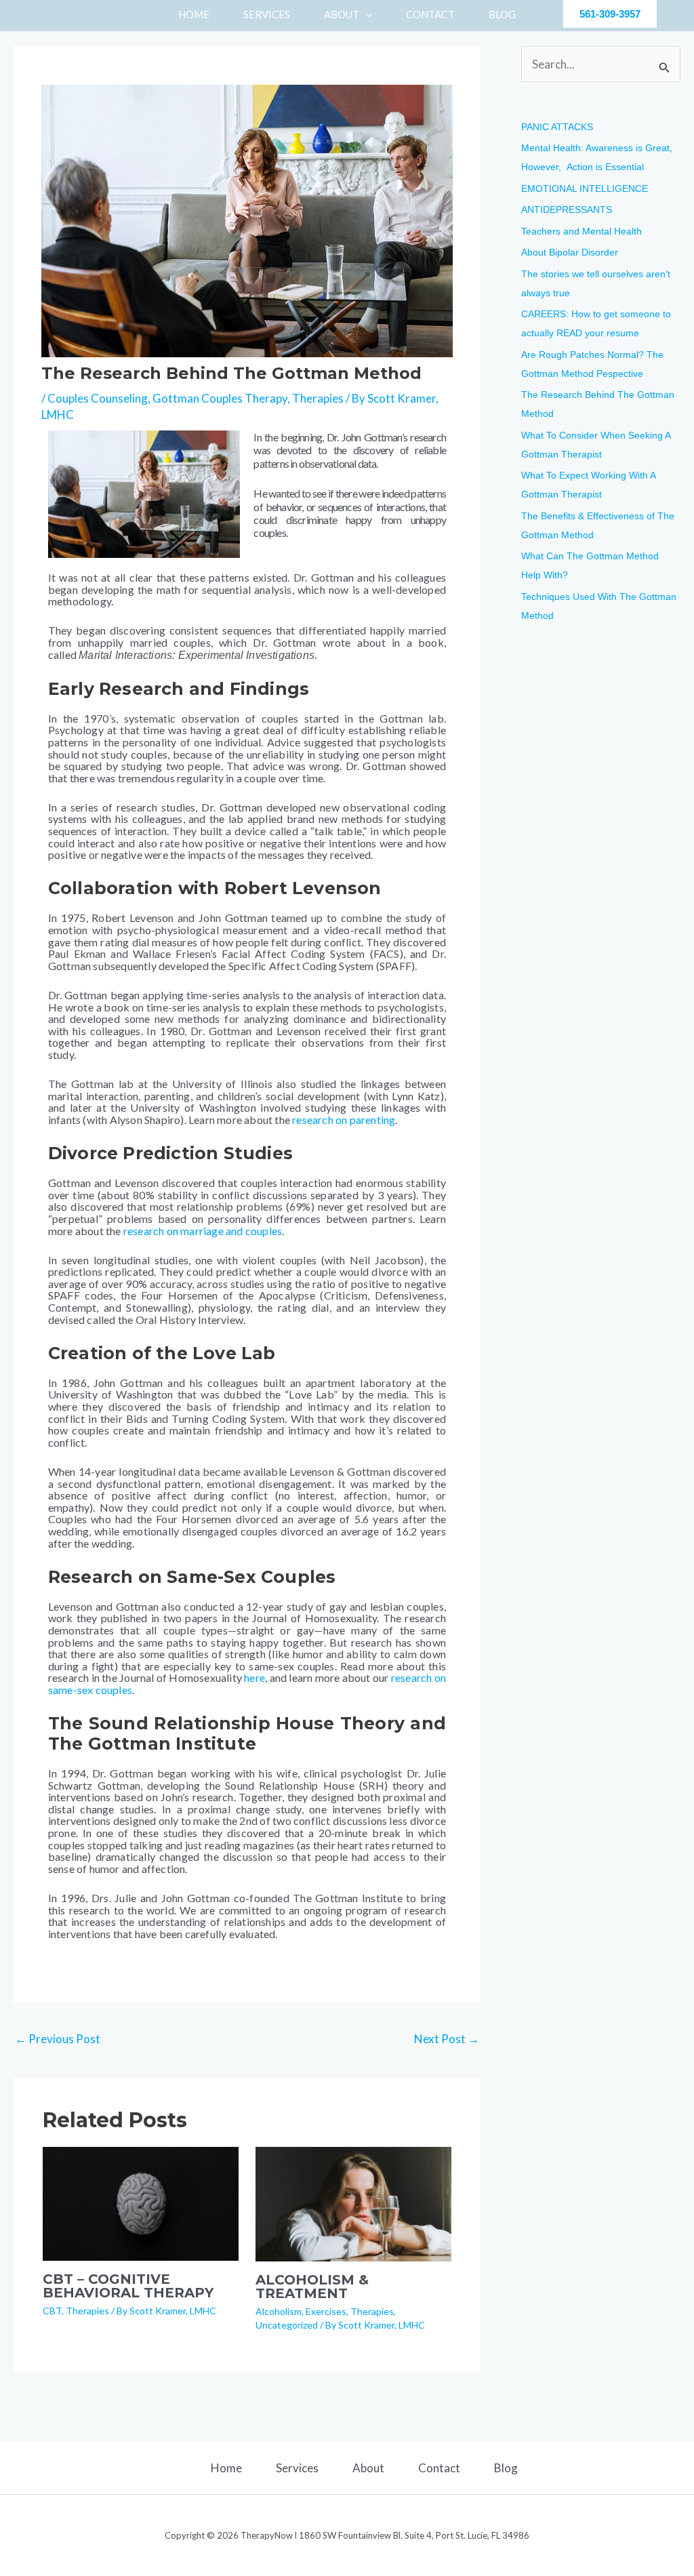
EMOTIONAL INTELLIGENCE (585, 188)
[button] (366, 14)
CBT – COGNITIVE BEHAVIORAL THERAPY (128, 2286)
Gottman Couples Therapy (220, 398)
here (254, 1677)
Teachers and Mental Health (581, 231)
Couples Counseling (98, 398)
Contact (439, 2468)
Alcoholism (279, 2311)
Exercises (326, 2311)
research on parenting (344, 1120)
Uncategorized (287, 2325)
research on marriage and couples (203, 1231)
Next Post (447, 2039)
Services (297, 2468)
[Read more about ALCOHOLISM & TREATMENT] (353, 2203)
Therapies (318, 398)
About (368, 2468)
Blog (506, 2468)
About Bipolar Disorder (570, 252)
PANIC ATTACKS (557, 127)
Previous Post (58, 2039)
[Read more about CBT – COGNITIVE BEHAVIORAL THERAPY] (141, 2202)
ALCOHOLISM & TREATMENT (312, 2287)
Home (226, 2468)
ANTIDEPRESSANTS (567, 209)
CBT (52, 2311)
